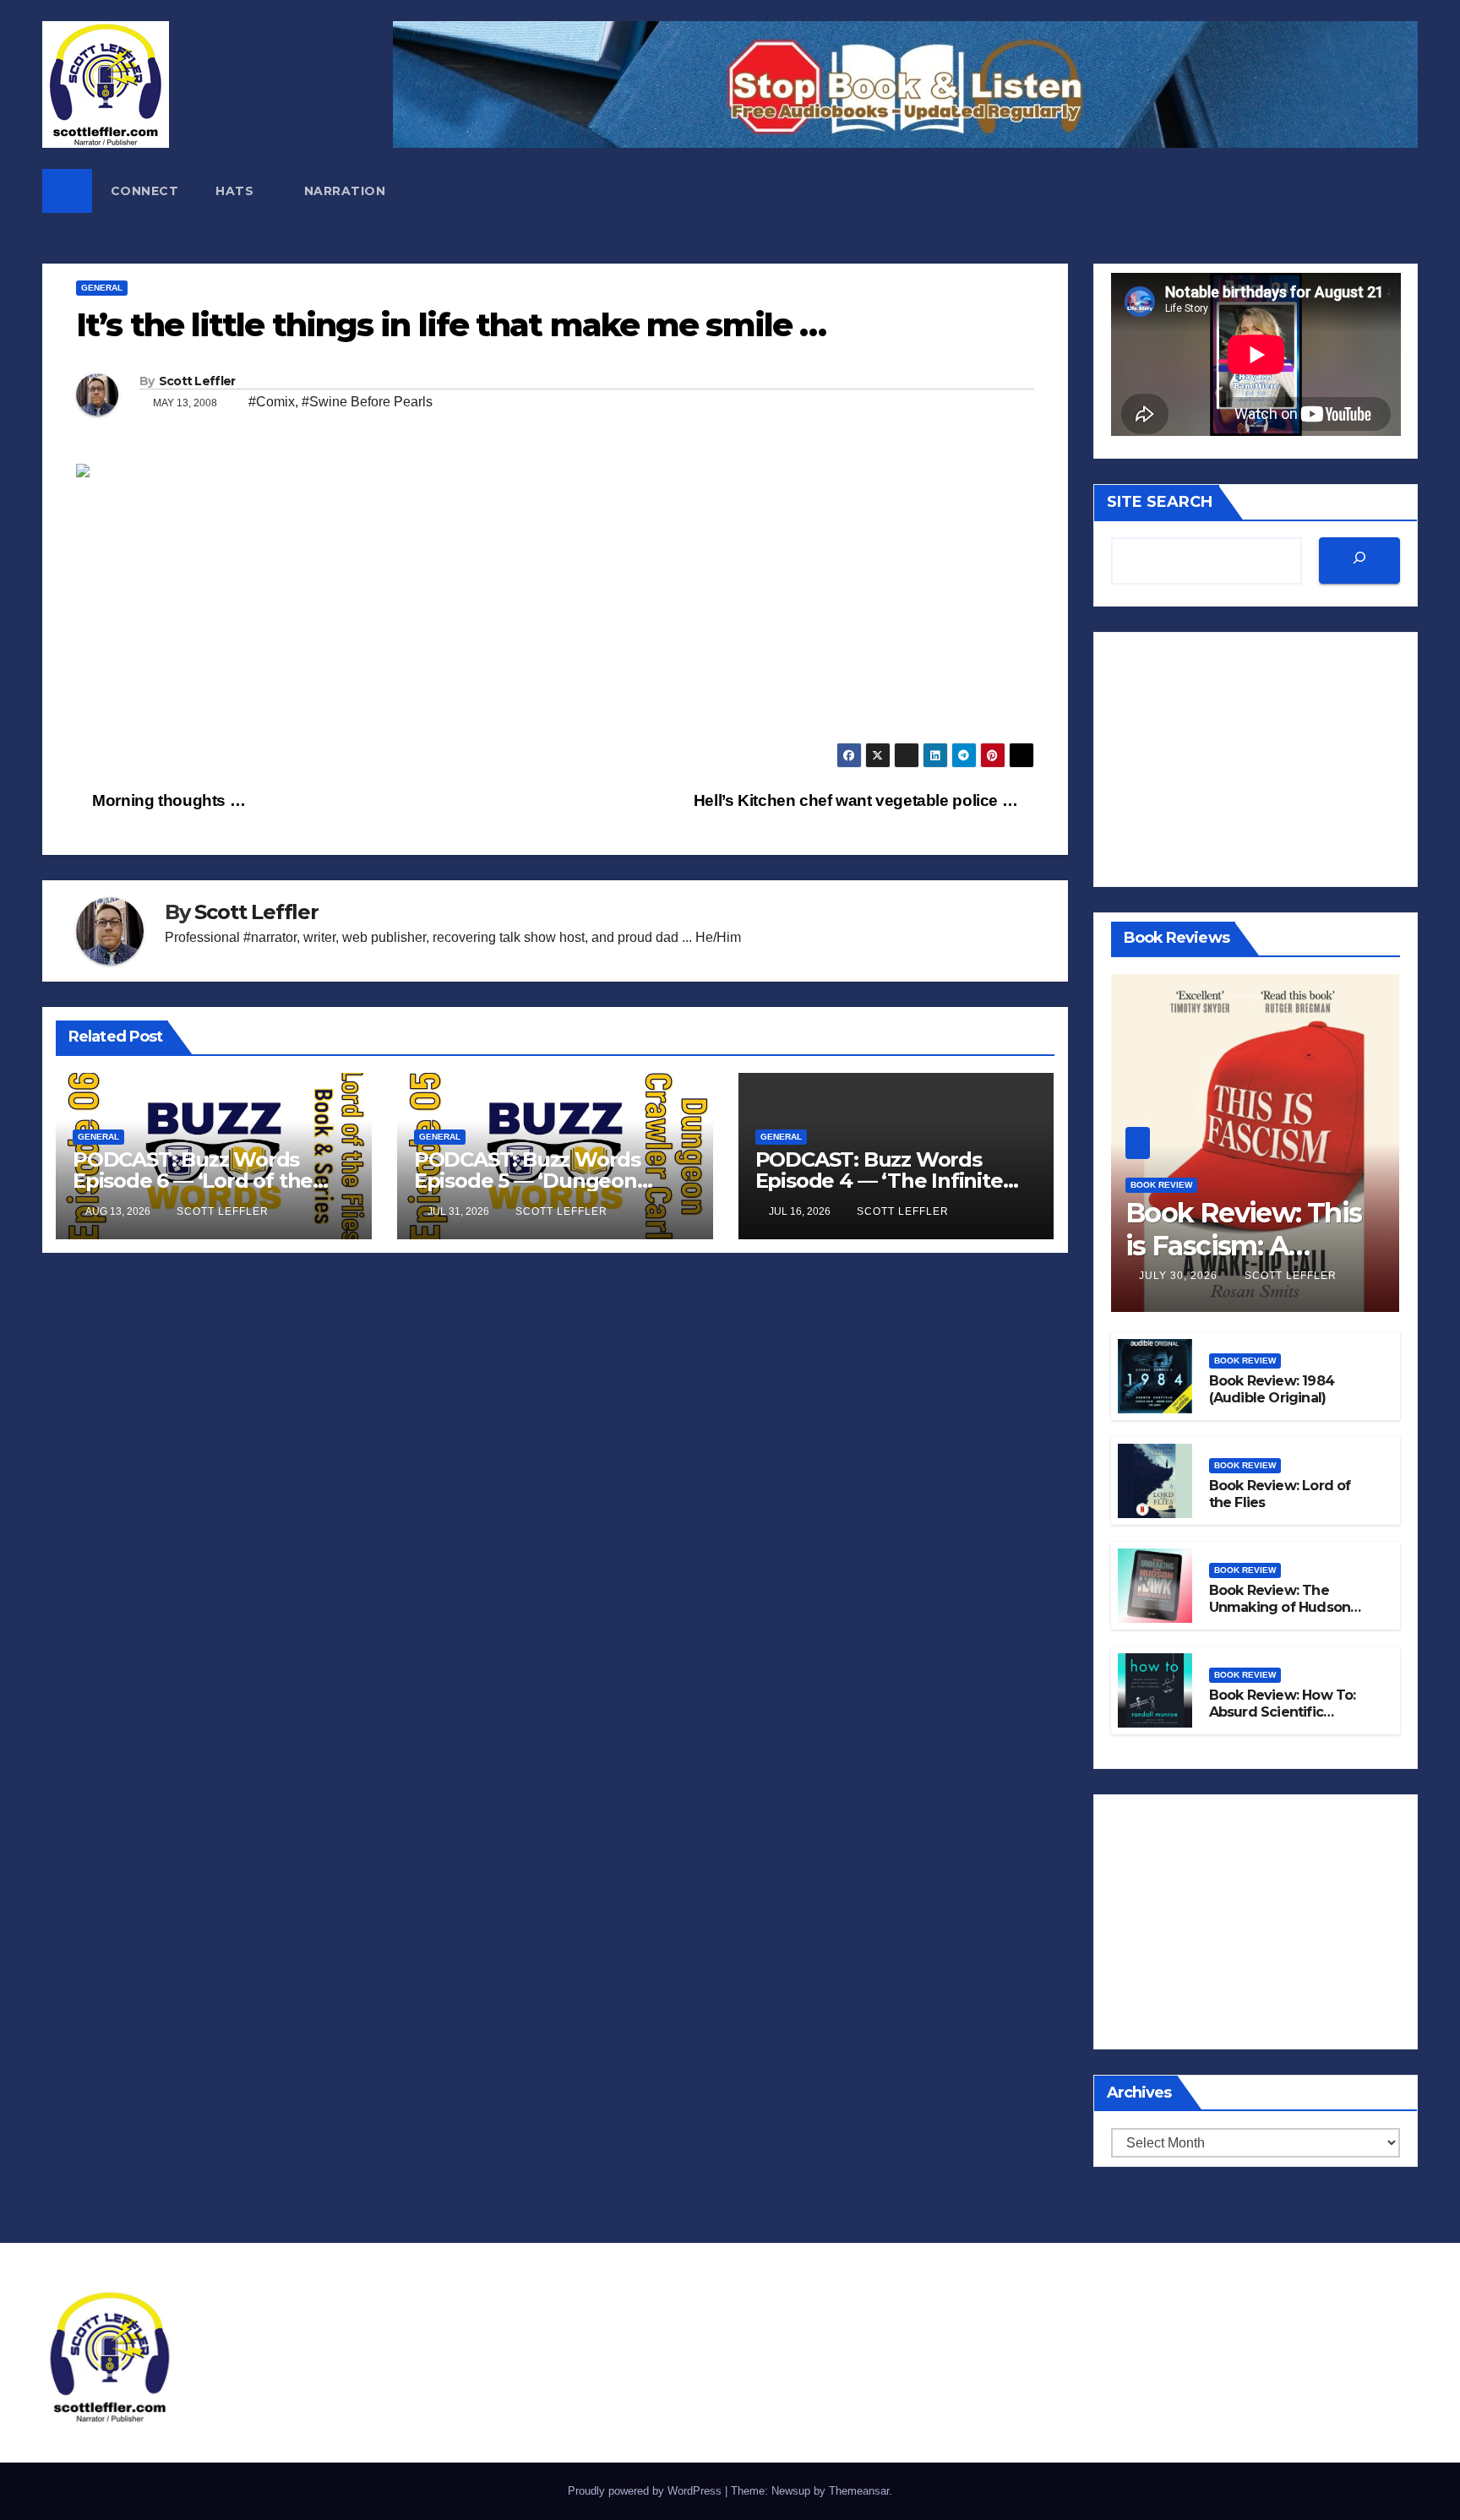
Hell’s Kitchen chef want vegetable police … (858, 800)
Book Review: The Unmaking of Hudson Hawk (1280, 1608)
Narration (345, 191)
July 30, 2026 (1180, 1276)
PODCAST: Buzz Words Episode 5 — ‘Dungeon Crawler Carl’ (527, 1181)
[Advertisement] (555, 624)
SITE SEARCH (1160, 502)
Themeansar (859, 2491)
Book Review (1161, 1185)
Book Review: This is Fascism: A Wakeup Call (1244, 1245)
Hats (237, 191)
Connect (145, 191)
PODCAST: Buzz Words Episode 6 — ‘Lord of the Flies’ (193, 1181)
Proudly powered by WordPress (646, 2491)
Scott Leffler (197, 381)
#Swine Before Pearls (367, 402)
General (102, 288)
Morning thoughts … (167, 800)
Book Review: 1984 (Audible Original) (1272, 1390)
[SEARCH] (1359, 561)
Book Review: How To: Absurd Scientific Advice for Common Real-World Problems (1283, 1721)
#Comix (272, 402)
